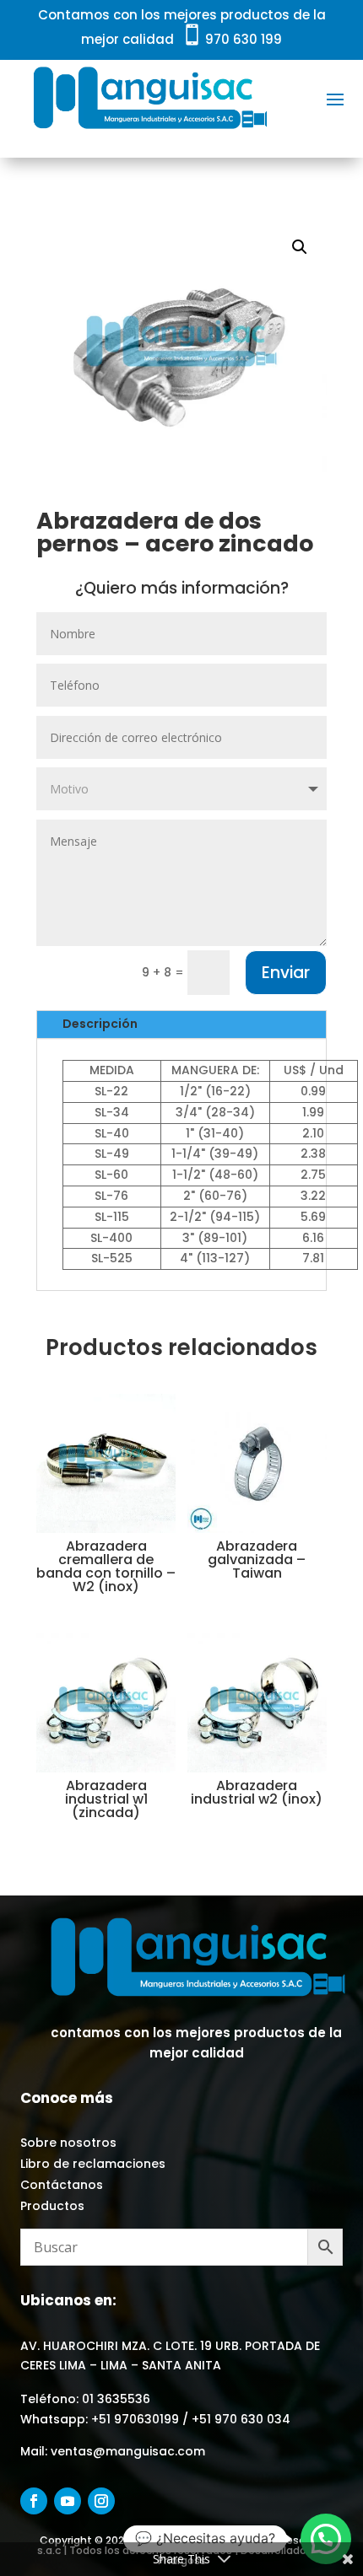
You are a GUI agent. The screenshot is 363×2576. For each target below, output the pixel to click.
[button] (300, 247)
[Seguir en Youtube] (68, 2501)
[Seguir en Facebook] (34, 2501)
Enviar (286, 973)
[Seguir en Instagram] (101, 2501)
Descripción (100, 1024)
